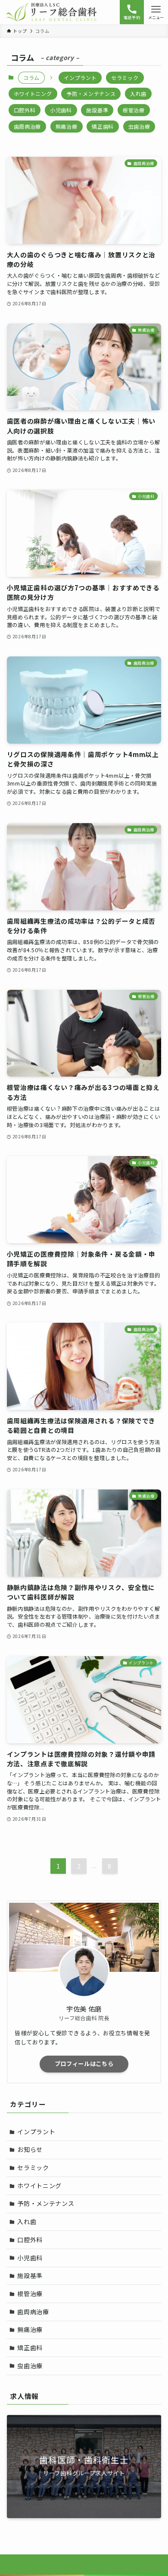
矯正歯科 (103, 126)
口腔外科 (25, 110)
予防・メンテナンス (91, 93)
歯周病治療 (28, 126)
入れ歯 (138, 93)
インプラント (80, 78)
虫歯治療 (139, 126)
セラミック (125, 78)
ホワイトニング (33, 93)
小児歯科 (61, 110)
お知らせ (30, 2149)
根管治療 (134, 110)
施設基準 (97, 110)
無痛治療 (67, 126)
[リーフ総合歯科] (52, 12)
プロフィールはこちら (84, 2064)
